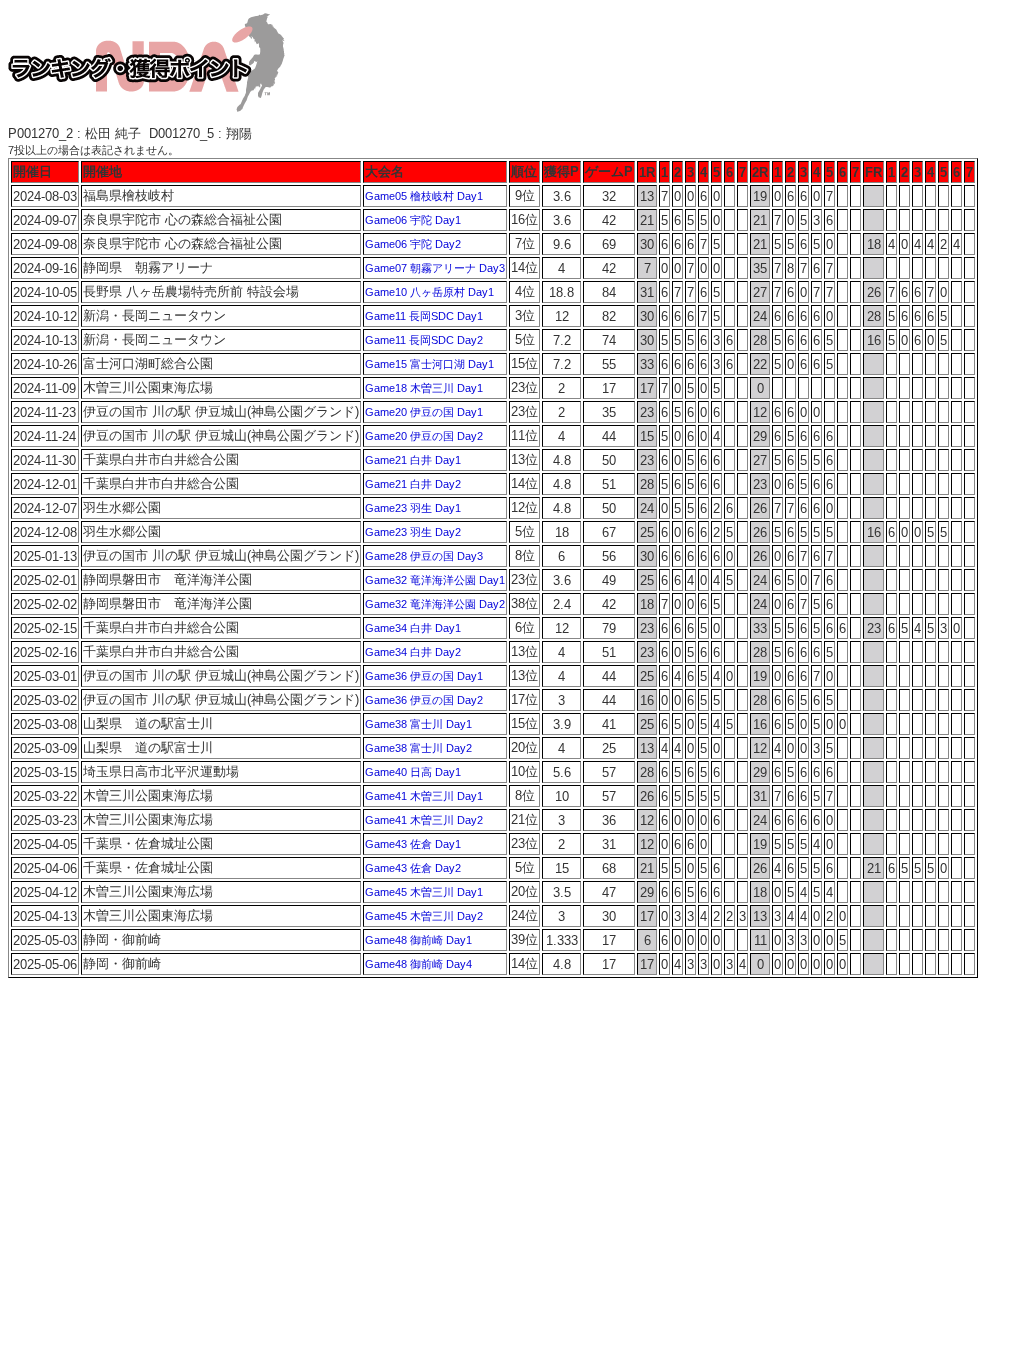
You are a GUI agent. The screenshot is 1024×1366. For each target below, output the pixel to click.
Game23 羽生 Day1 (413, 508)
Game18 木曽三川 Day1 (424, 388)
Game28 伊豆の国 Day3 (424, 556)
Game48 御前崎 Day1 (418, 940)
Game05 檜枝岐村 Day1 (424, 196)
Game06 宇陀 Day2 (413, 244)
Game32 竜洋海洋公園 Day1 (435, 580)
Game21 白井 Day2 (413, 484)
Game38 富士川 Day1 (418, 724)
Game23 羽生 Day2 (413, 532)
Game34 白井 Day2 (413, 652)
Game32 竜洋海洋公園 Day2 (435, 604)
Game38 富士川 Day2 (418, 748)
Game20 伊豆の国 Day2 (424, 436)
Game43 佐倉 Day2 (413, 868)
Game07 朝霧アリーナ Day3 (435, 268)
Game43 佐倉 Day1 (413, 844)
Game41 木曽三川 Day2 (424, 820)
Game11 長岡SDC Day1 (424, 316)
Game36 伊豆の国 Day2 (424, 700)
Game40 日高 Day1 (413, 772)
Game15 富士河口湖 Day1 (429, 364)
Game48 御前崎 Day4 (418, 964)
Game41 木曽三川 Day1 (424, 796)
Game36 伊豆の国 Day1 (424, 676)
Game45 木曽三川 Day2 (424, 916)
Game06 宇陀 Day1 (413, 220)
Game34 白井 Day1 (413, 628)
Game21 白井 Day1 (413, 460)
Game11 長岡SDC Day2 (424, 340)
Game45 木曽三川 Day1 (424, 892)
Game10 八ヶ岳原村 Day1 (429, 292)
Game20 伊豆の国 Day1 (424, 412)
